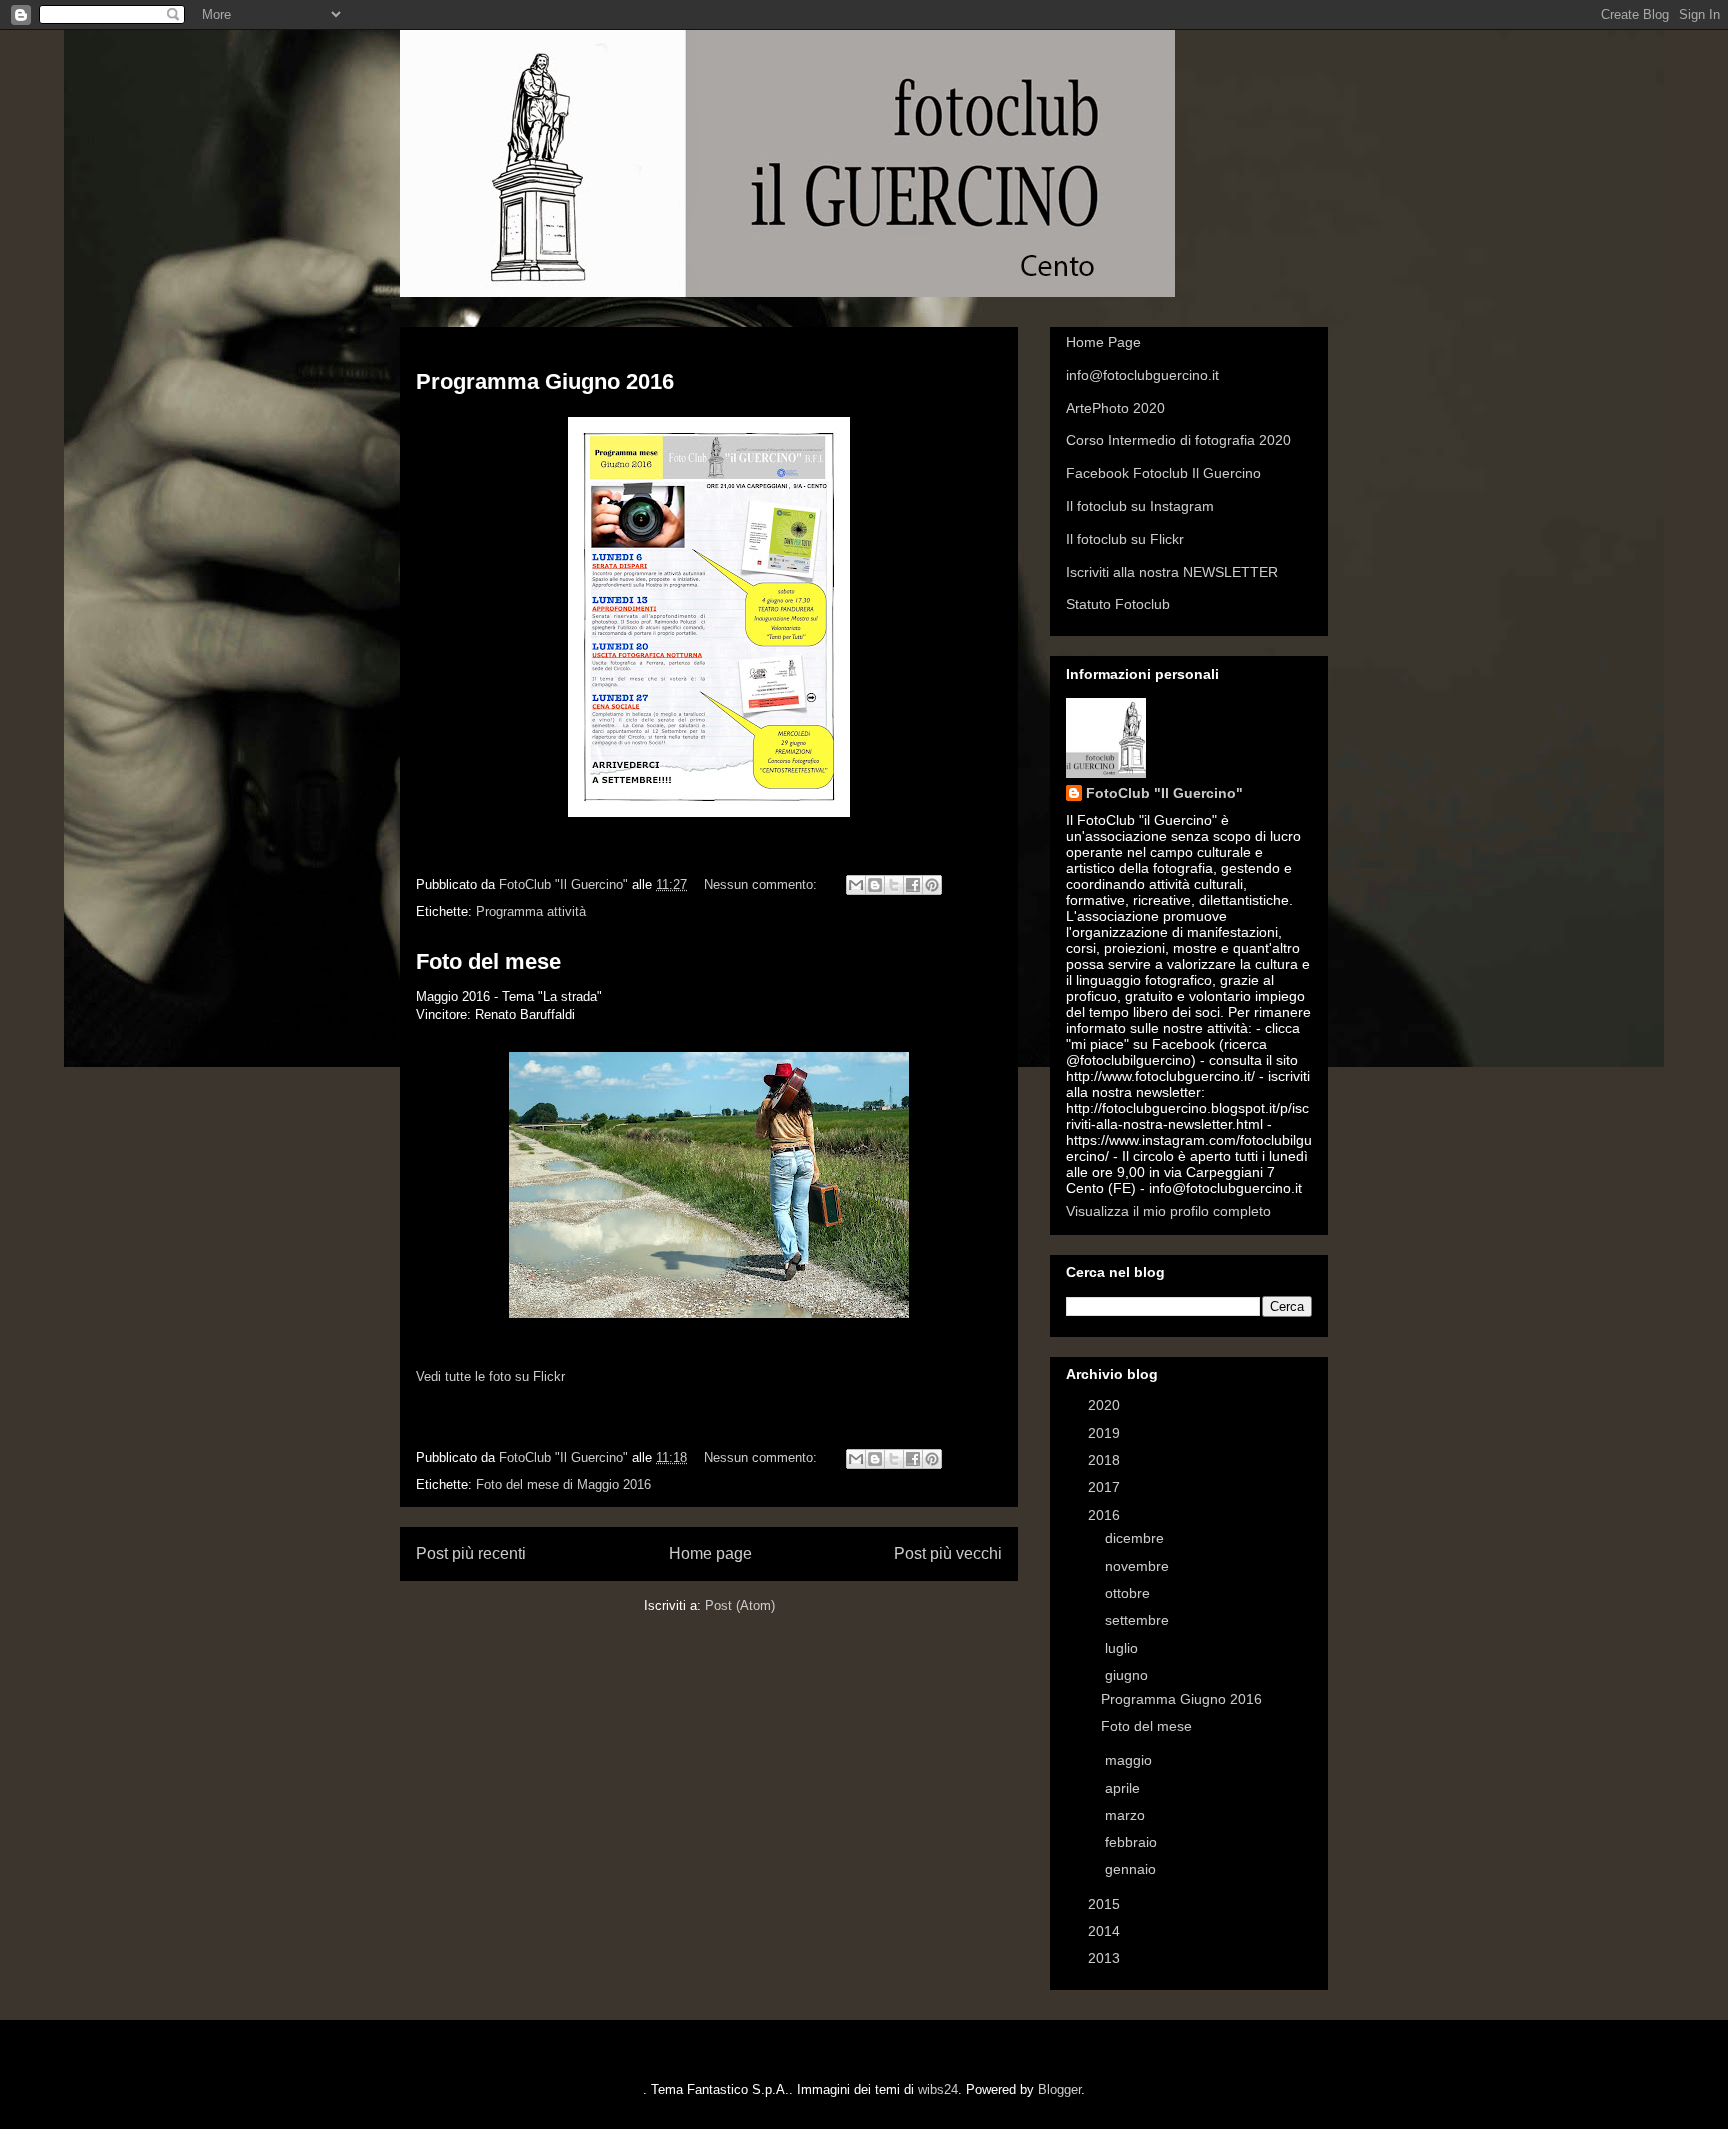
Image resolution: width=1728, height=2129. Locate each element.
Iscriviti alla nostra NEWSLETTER (1172, 572)
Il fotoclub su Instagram (1140, 506)
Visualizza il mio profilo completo (1168, 1211)
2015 (1106, 1904)
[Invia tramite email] (856, 885)
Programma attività (531, 911)
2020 (1106, 1405)
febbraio (1133, 1842)
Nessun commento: (762, 884)
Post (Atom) (740, 1605)
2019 (1106, 1433)
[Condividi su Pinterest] (932, 885)
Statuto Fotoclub (1118, 604)
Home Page (1103, 342)
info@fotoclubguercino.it (1142, 375)
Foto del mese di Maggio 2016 (563, 1484)
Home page (710, 1553)
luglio (1123, 1648)
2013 (1106, 1958)
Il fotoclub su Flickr (1125, 539)
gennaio (1132, 1869)
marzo (1127, 1815)
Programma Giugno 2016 (545, 381)
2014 (1106, 1931)
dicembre (1136, 1538)
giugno (1128, 1675)
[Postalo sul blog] (875, 885)
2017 (1106, 1487)
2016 (1106, 1515)
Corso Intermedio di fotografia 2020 (1178, 440)
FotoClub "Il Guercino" (1164, 793)
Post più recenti (471, 1553)
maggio (1130, 1760)
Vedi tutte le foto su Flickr (490, 1376)
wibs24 (938, 2089)
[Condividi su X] (894, 885)
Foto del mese (488, 961)
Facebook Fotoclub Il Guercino (1163, 473)
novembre (1139, 1566)
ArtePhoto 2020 (1115, 408)
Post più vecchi (948, 1553)
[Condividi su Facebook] (913, 885)
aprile (1124, 1788)
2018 (1106, 1460)
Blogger (1059, 2089)
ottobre (1129, 1593)
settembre (1139, 1620)
